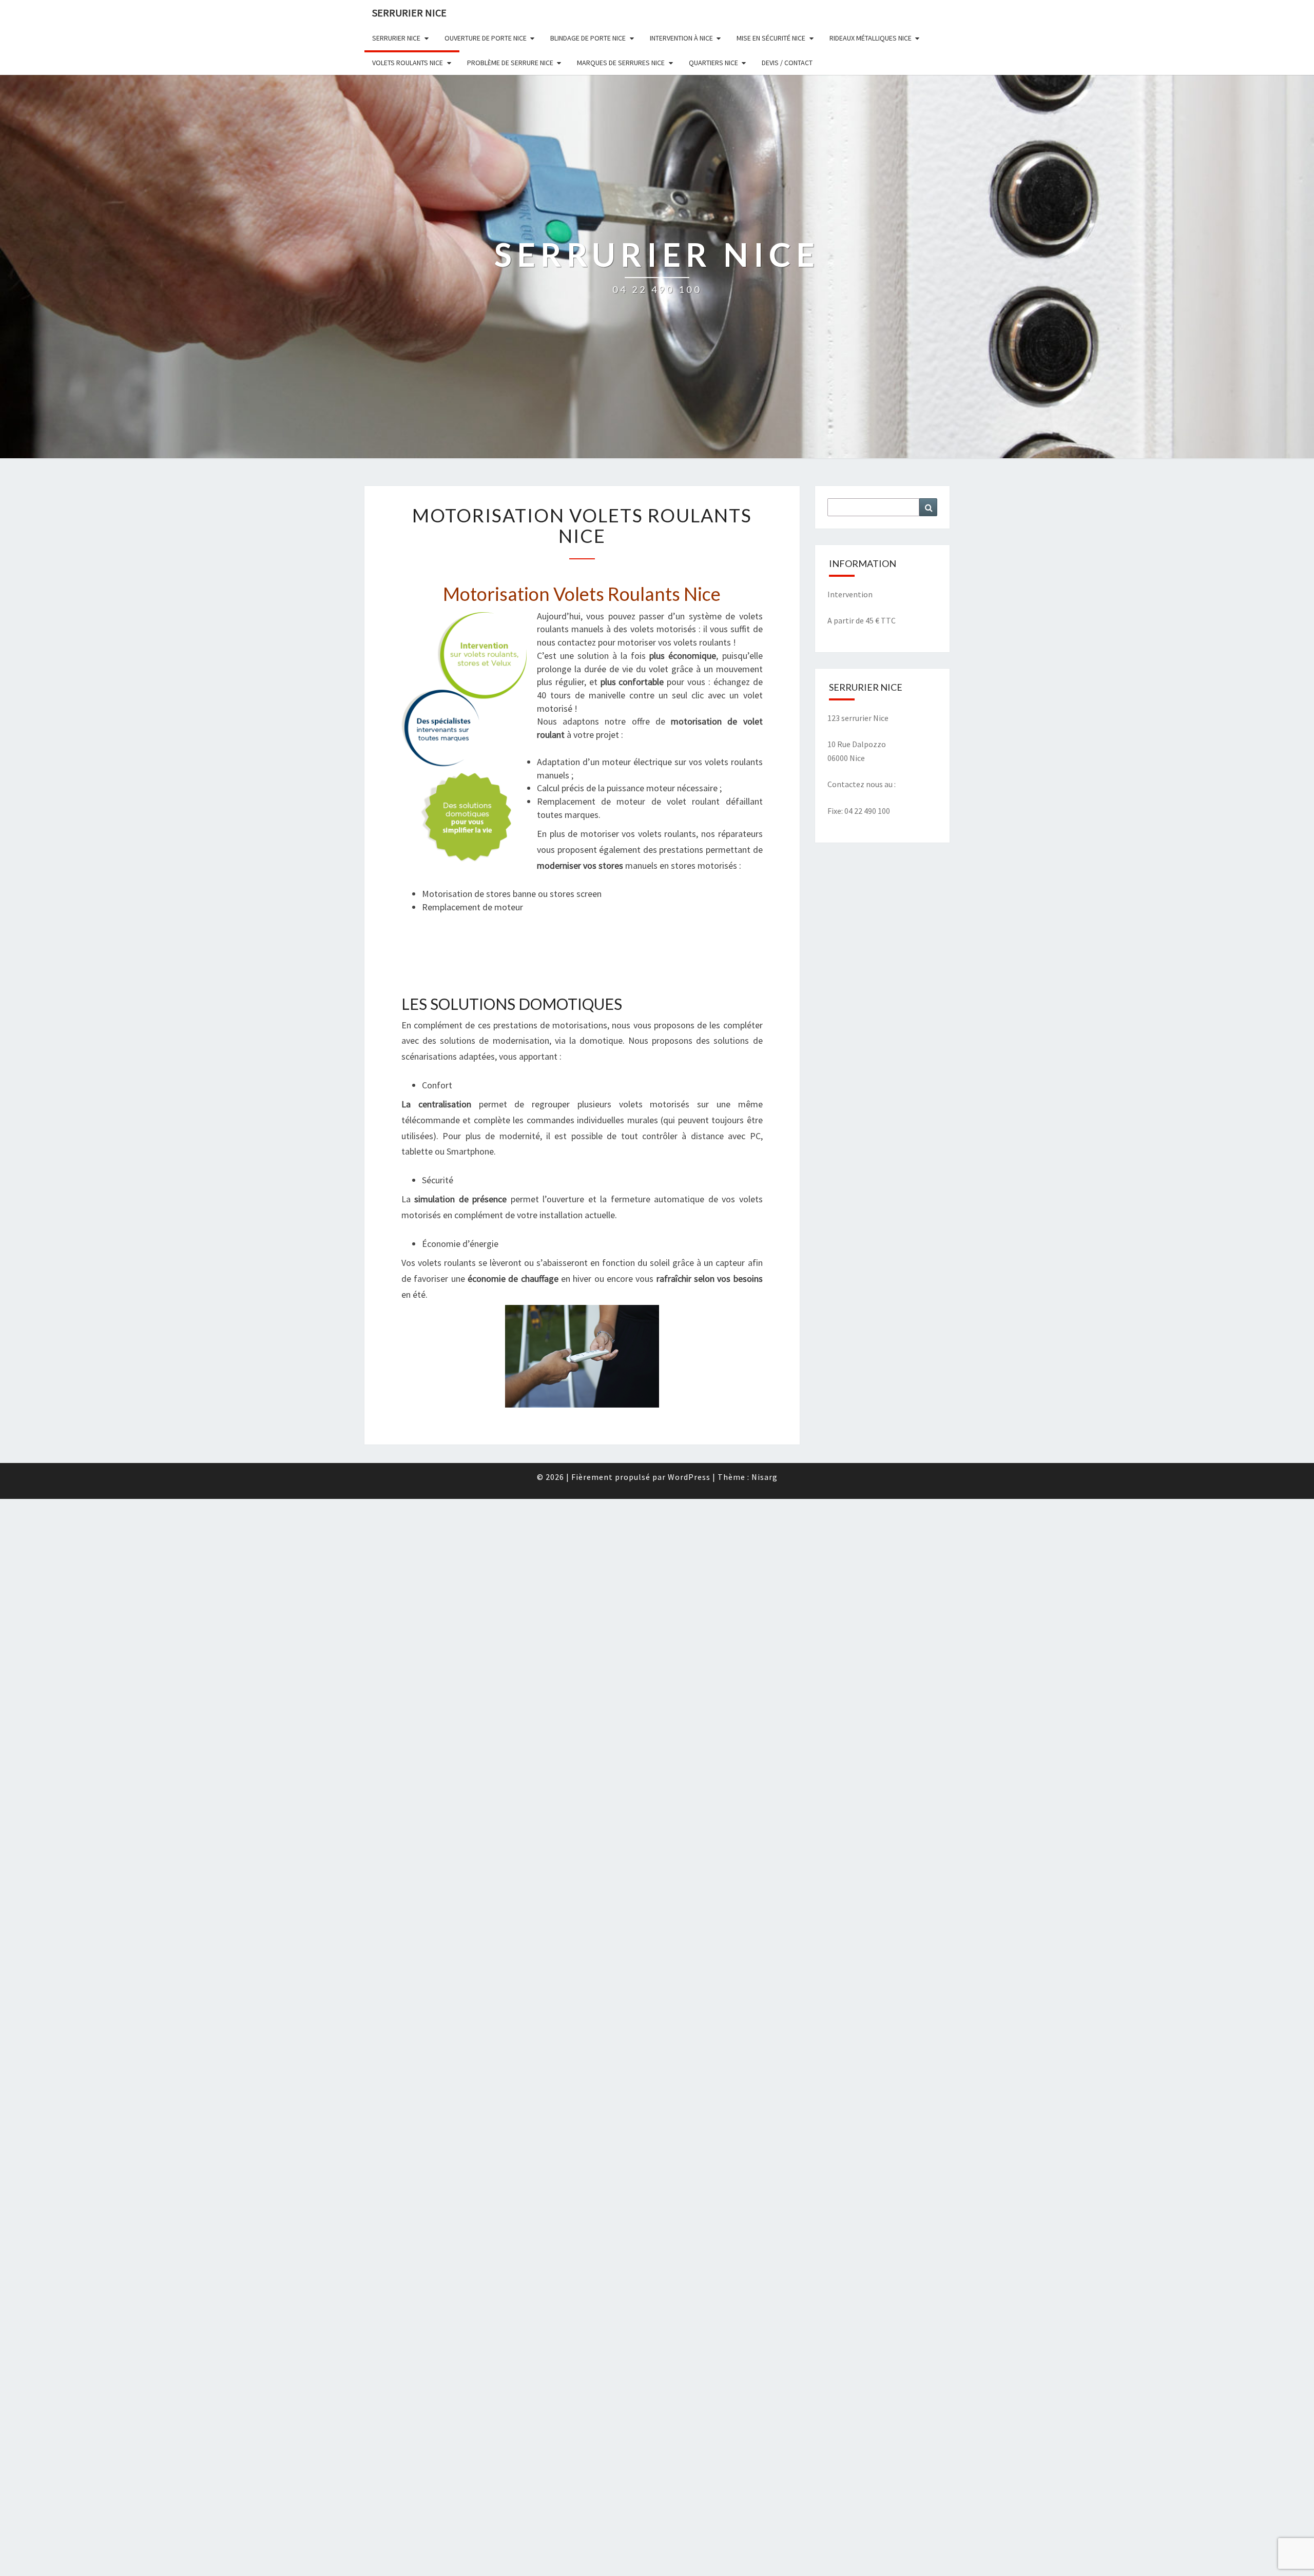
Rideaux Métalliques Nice (871, 38)
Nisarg (765, 1477)
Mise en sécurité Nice (771, 38)
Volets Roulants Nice (408, 63)
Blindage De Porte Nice (588, 38)
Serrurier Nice (409, 13)
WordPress (689, 1477)
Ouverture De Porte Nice (486, 38)
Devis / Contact (787, 63)
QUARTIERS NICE (713, 63)
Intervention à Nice (681, 38)
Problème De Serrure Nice (510, 63)
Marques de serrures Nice (621, 63)
